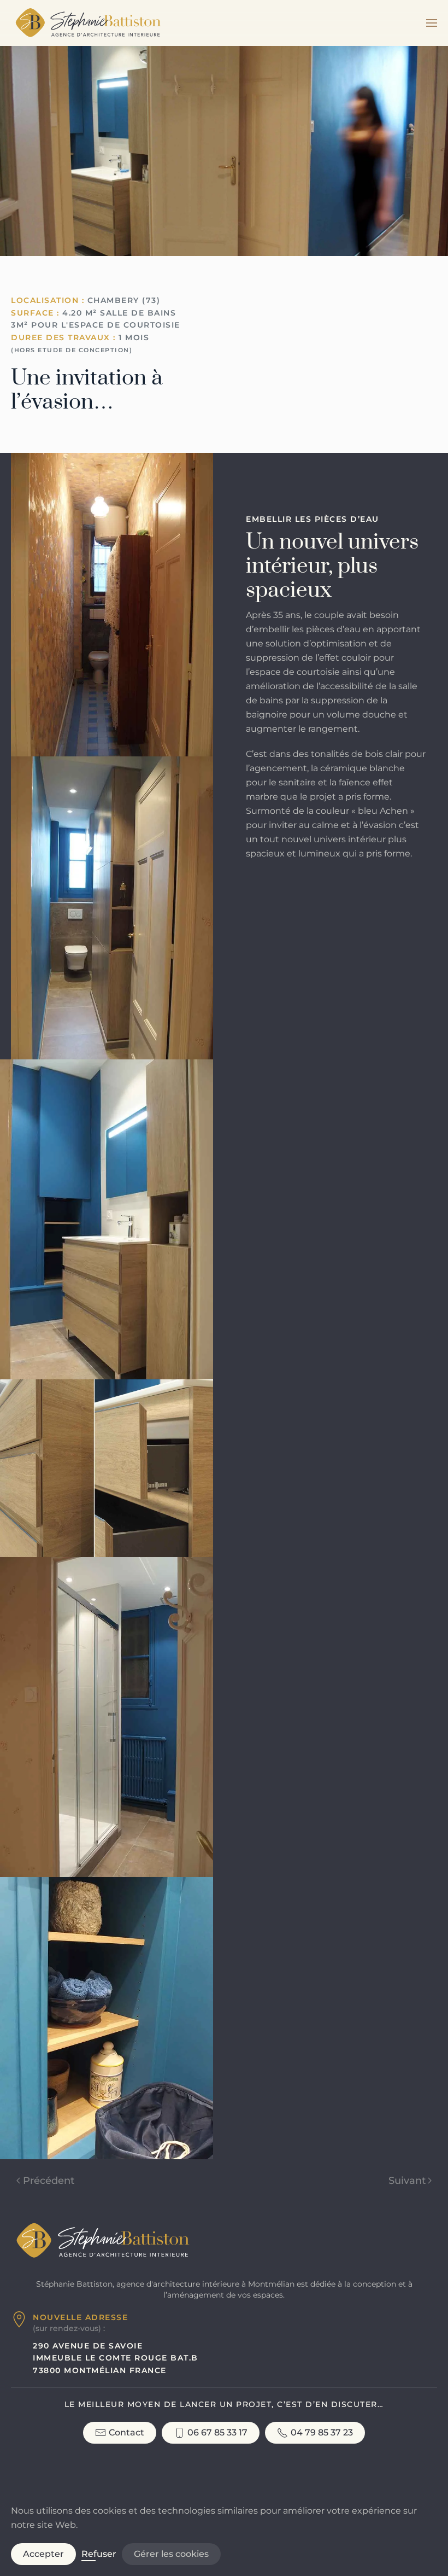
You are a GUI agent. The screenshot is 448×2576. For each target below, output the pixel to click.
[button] (432, 23)
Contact (126, 2432)
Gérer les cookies (171, 2554)
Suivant (407, 2181)
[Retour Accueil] (87, 23)
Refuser (99, 2554)
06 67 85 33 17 (217, 2432)
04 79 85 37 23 (322, 2432)
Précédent (49, 2181)
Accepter (43, 2554)
